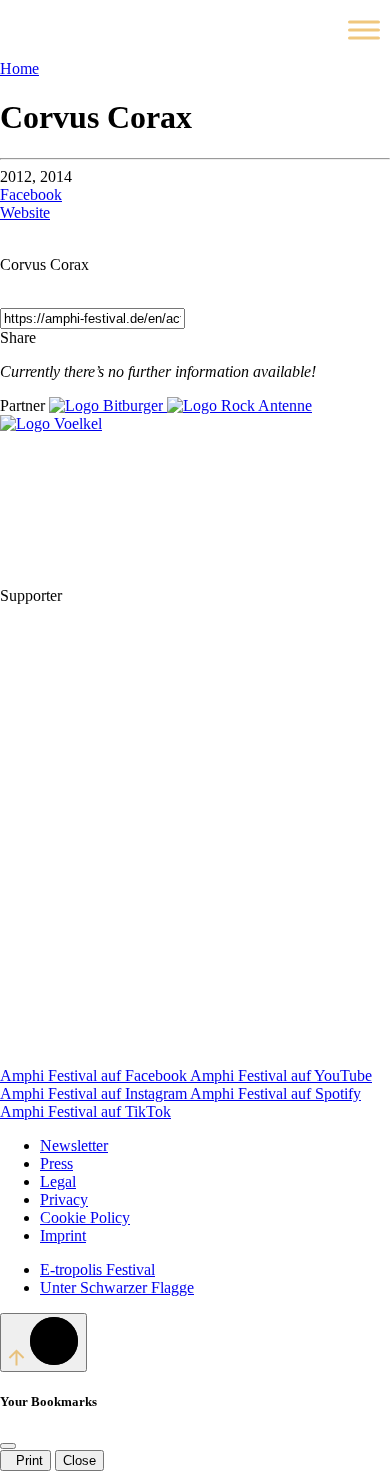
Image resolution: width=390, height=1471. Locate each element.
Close (79, 1460)
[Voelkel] (51, 423)
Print (25, 1460)
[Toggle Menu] (364, 30)
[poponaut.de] (150, 903)
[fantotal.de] (150, 749)
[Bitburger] (108, 405)
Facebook (31, 194)
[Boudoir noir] (216, 595)
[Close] (8, 1446)
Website (25, 212)
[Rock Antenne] (239, 405)
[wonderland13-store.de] (150, 1057)
